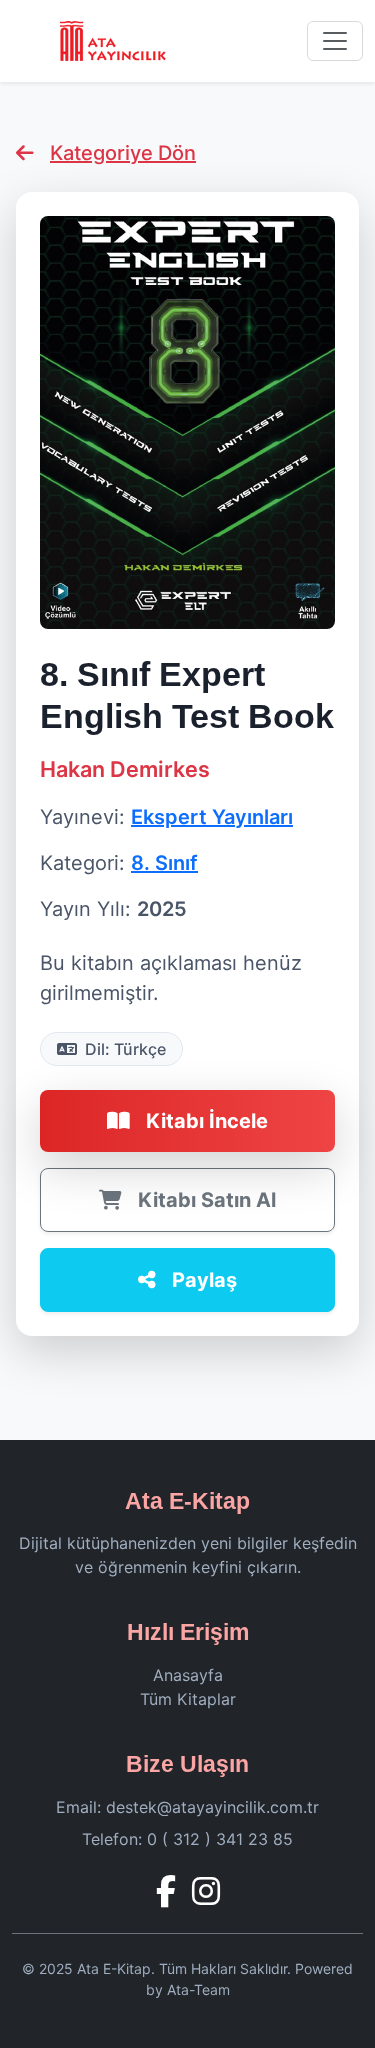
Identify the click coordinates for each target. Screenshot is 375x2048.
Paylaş (204, 1280)
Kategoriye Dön (123, 153)
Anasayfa (188, 1675)
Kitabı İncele (207, 1121)
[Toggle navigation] (335, 41)
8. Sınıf (164, 863)
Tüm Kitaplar (188, 1699)
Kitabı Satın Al (207, 1200)
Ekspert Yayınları (212, 817)
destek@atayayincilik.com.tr (212, 1807)
